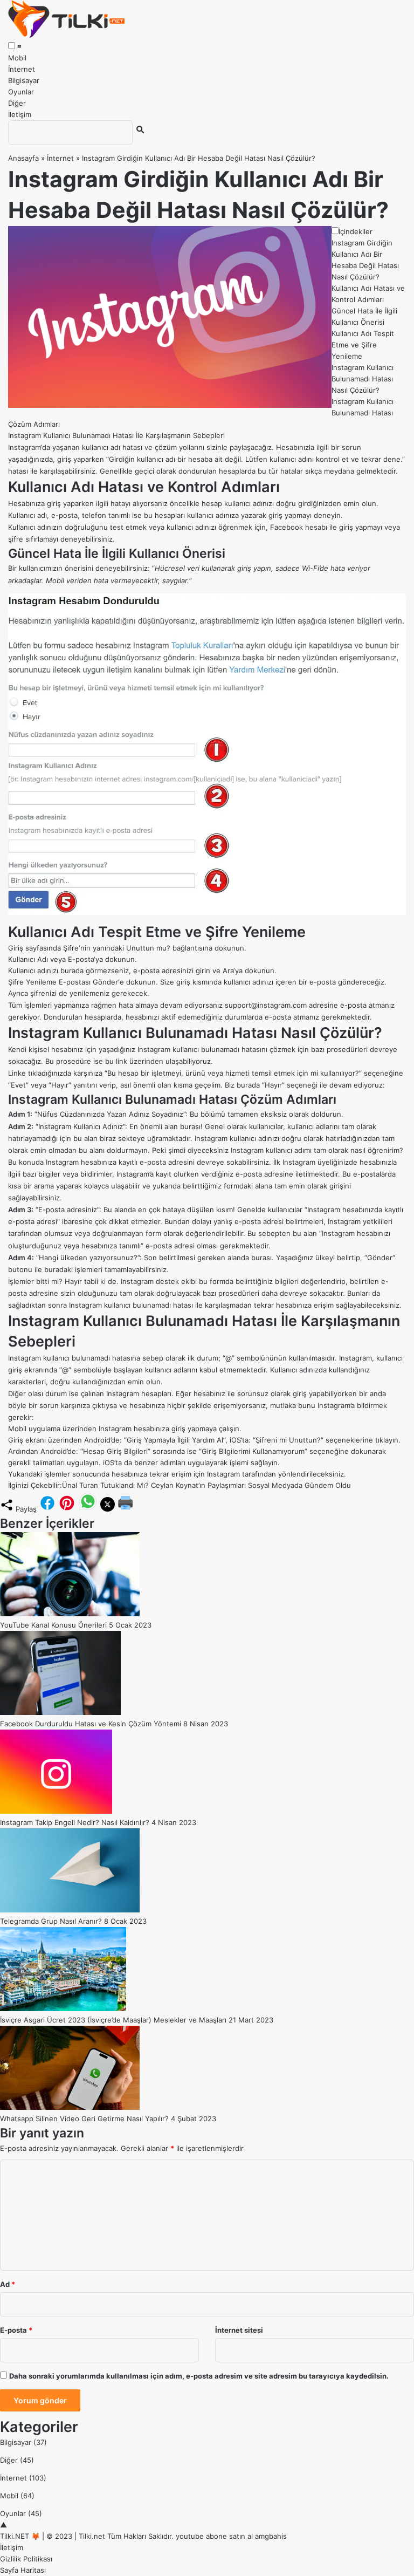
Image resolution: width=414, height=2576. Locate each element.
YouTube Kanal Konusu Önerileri (53, 1625)
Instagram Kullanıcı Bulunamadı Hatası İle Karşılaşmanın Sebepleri (116, 435)
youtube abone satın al (214, 2536)
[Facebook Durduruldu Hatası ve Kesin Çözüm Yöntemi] (60, 1712)
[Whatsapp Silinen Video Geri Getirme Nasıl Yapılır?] (70, 2107)
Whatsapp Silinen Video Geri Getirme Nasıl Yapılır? (84, 2119)
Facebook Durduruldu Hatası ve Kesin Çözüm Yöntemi (91, 1724)
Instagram (24, 447)
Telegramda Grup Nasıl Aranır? (51, 1921)
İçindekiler (356, 231)
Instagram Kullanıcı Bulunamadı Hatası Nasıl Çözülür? (363, 379)
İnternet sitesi (239, 2330)
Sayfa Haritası (23, 2570)
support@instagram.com (266, 1005)
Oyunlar (21, 92)
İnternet (22, 69)
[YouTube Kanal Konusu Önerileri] (70, 1614)
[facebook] (47, 1509)
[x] (108, 1509)
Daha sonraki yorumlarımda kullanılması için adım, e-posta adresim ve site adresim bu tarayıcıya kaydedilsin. (199, 2376)
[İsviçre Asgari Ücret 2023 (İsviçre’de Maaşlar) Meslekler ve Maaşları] (63, 2008)
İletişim (20, 114)
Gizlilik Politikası (26, 2559)
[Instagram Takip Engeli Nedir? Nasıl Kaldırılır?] (56, 1811)
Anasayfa (23, 158)
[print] (126, 1509)
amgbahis (271, 2536)
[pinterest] (67, 1509)
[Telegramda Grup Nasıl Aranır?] (70, 1910)
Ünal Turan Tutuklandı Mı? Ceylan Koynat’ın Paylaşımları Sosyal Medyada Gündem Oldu (206, 1485)
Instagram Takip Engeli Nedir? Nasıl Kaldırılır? (75, 1822)
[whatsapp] (88, 1509)
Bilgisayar (24, 80)
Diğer (17, 103)
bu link (116, 1061)
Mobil (17, 58)
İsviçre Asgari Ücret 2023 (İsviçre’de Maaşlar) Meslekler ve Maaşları (113, 2020)
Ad (8, 2284)
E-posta (16, 2330)
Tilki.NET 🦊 (20, 2536)
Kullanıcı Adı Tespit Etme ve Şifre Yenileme (363, 345)
